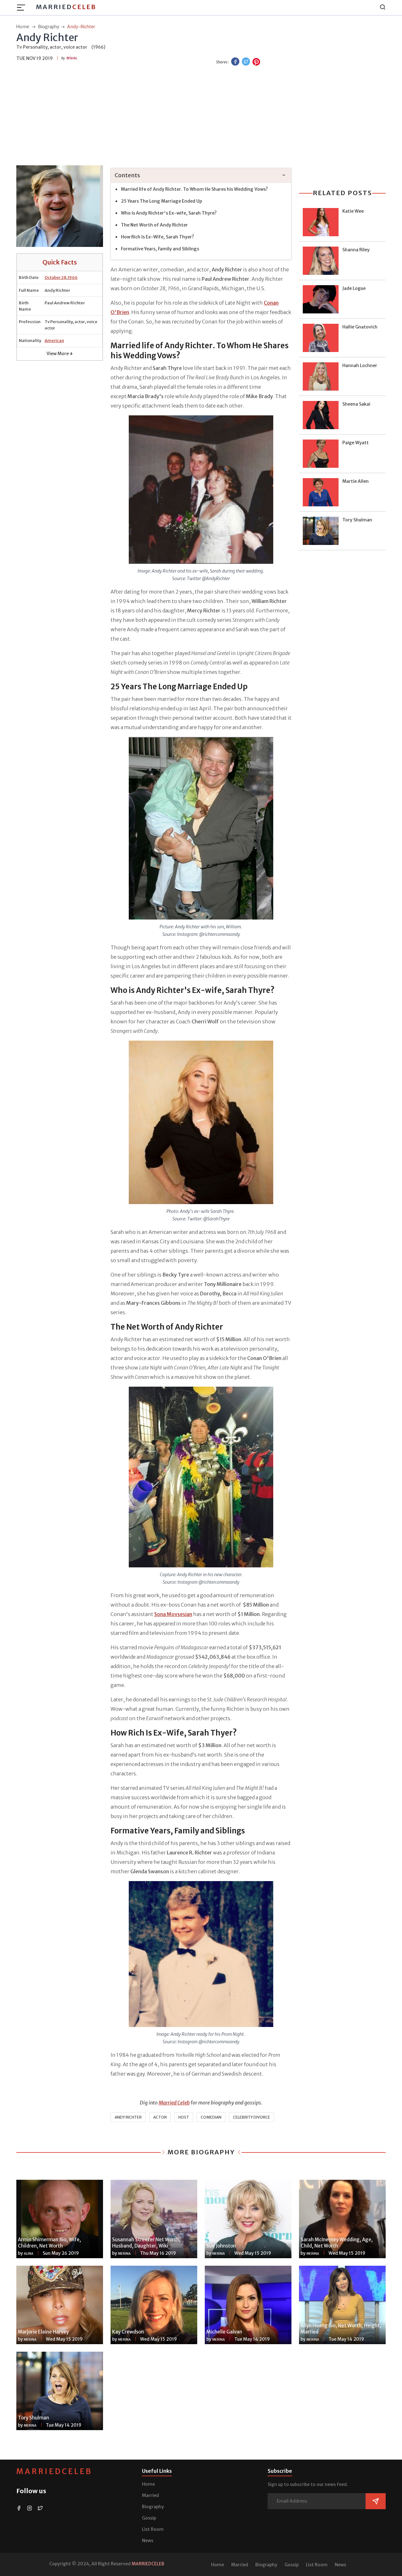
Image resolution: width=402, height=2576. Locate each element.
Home (148, 2484)
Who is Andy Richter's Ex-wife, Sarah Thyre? (169, 213)
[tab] (201, 176)
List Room (153, 2529)
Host (184, 2117)
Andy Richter (128, 2117)
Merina (124, 2254)
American (54, 341)
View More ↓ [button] (60, 354)
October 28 (55, 277)
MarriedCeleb (54, 2471)
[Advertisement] (201, 116)
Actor (160, 2117)
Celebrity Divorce (252, 2117)
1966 (73, 277)
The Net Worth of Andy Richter (154, 225)
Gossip (149, 2518)
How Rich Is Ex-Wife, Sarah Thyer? (158, 237)
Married (66, 7)
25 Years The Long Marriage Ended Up (162, 201)
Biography (153, 2507)
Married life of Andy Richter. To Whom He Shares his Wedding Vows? (194, 189)
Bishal (72, 58)
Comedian (211, 2117)
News (148, 2541)
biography (49, 27)
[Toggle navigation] (23, 8)
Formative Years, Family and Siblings (160, 249)
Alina (29, 2254)
